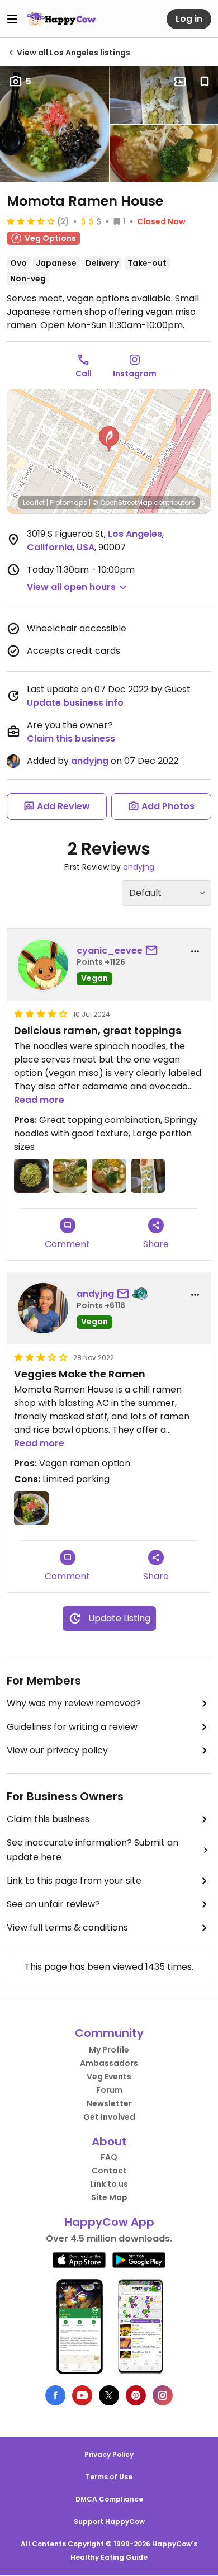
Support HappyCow (109, 2521)
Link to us (109, 2184)
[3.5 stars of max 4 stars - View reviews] (31, 221)
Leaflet (34, 503)
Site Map (109, 2197)
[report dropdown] (195, 951)
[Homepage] (61, 19)
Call (84, 374)
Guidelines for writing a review (72, 1727)
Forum (109, 2090)
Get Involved (109, 2117)
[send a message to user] (154, 951)
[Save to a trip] (180, 82)
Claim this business (71, 739)
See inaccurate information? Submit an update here (93, 1850)
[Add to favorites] (205, 82)
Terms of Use (109, 2477)
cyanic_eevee (110, 950)
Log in (189, 19)
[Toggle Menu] (12, 19)
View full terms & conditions (67, 1928)
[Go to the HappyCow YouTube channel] (82, 2395)
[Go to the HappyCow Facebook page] (55, 2395)
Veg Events (109, 2077)
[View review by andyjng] (43, 1308)
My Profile (109, 2050)
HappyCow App (109, 2222)
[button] (109, 439)
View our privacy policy (57, 1750)
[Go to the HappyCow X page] (109, 2395)
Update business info (75, 703)
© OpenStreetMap (122, 503)
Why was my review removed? (74, 1703)
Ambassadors (109, 2063)
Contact (109, 2171)
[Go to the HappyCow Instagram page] (163, 2395)
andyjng (90, 761)
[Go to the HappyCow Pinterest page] (136, 2395)
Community (109, 2033)
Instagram (135, 374)
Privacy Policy (109, 2454)
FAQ (109, 2157)
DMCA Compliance (109, 2499)
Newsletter (109, 2103)
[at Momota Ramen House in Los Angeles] (31, 1176)
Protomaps (68, 503)
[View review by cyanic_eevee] (43, 965)
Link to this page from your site (74, 1881)
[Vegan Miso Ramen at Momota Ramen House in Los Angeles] (31, 1508)
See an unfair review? (53, 1904)
